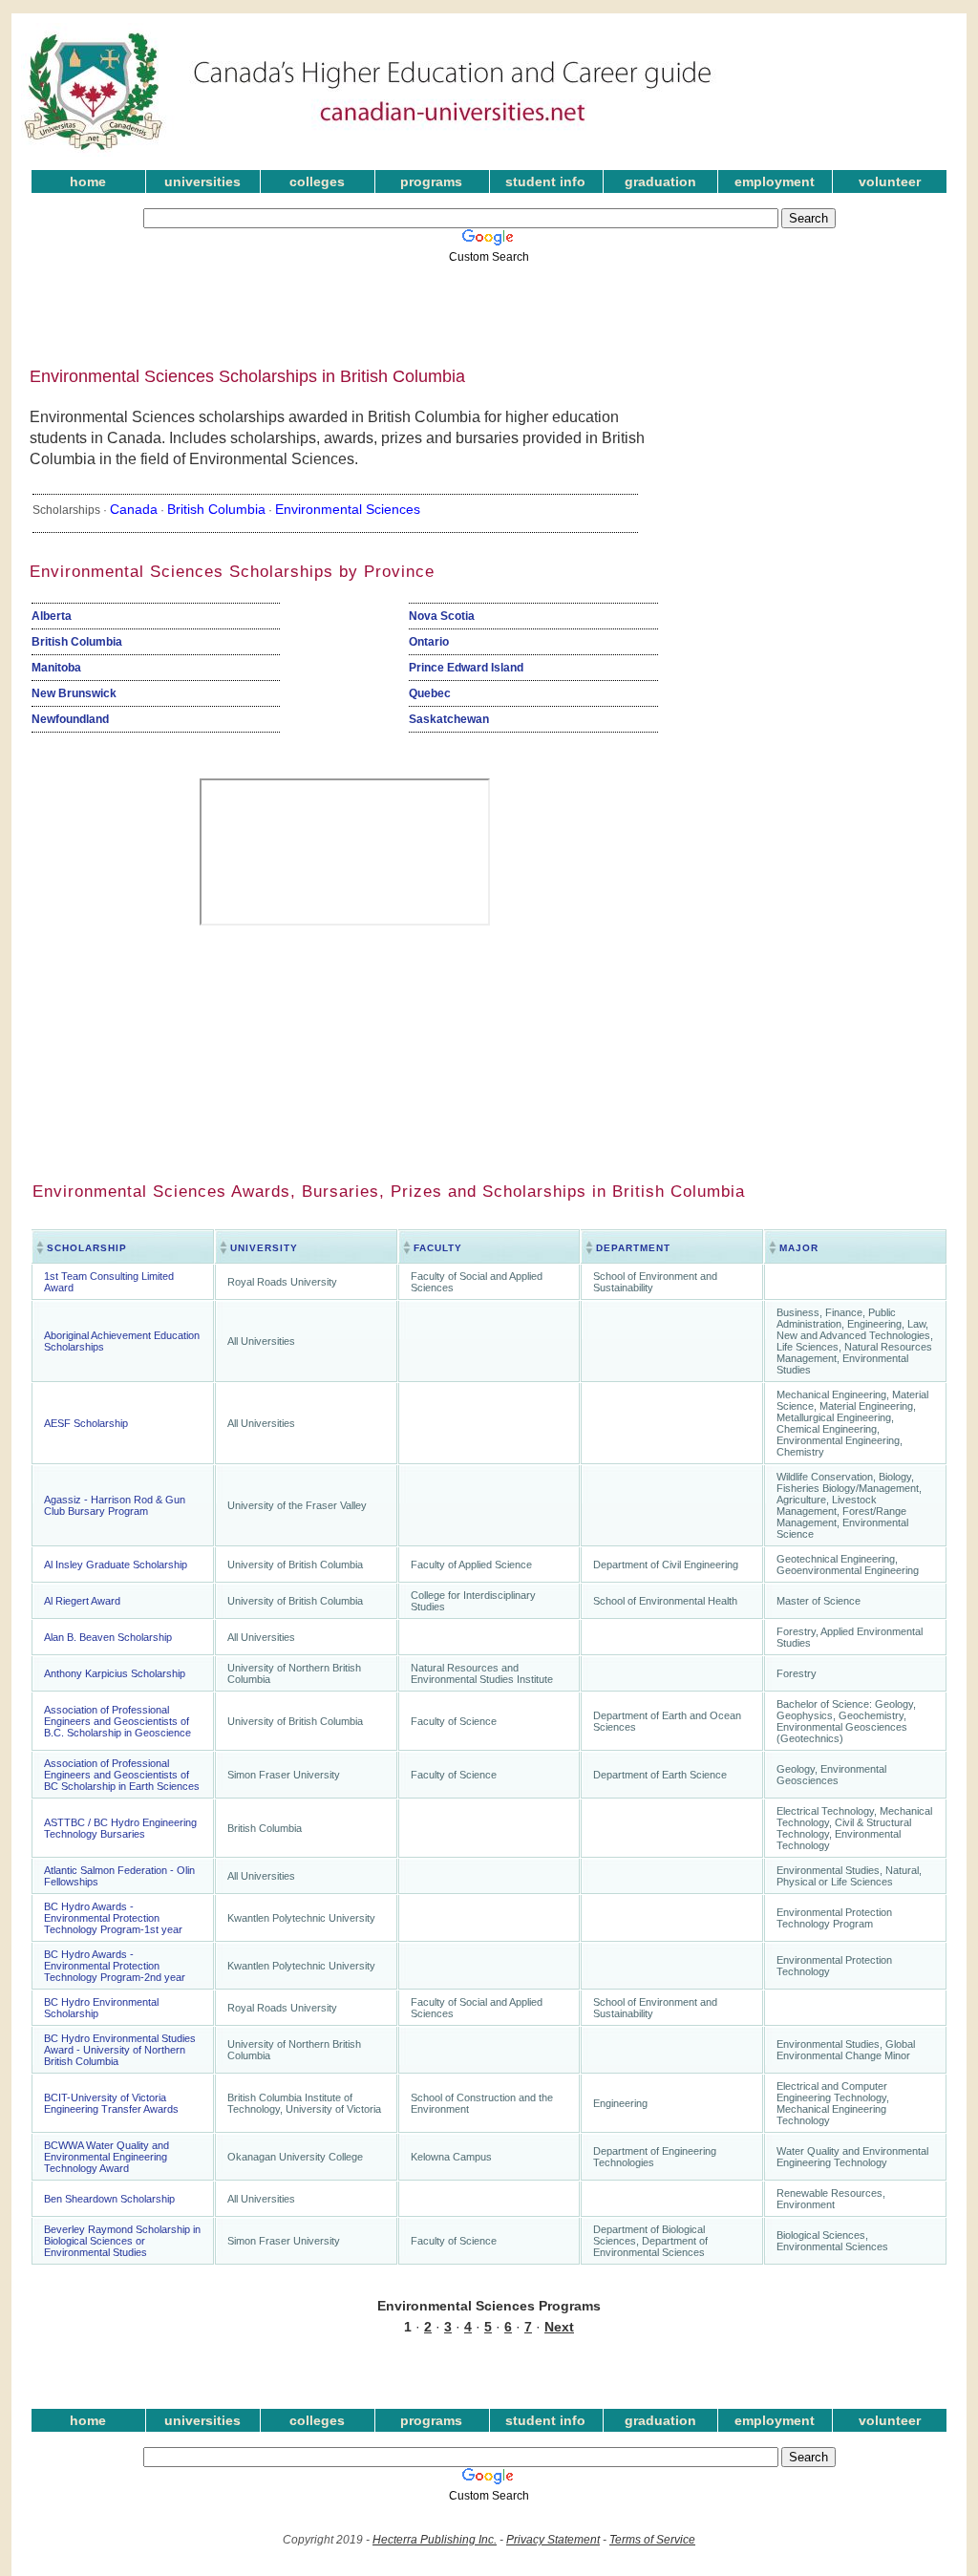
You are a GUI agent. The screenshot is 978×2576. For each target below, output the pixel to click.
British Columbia (216, 509)
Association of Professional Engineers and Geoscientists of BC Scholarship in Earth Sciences (122, 1775)
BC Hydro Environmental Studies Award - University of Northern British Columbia (120, 2050)
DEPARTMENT (633, 1248)
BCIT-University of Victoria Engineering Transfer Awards (111, 2103)
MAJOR (799, 1248)
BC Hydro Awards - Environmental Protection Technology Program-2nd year (115, 1966)
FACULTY (438, 1248)
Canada (134, 509)
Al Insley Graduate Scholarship (116, 1565)
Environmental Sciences (348, 509)
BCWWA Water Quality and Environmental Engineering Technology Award (106, 2157)
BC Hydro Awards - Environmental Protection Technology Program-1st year (113, 1918)
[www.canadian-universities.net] (369, 153)
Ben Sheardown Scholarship (109, 2199)
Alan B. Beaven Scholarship (108, 1637)
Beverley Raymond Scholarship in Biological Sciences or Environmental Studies (122, 2241)
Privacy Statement (553, 2540)
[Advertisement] (475, 309)
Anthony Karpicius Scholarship (115, 1673)
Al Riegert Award (82, 1601)
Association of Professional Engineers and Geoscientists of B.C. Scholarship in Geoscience (117, 1721)
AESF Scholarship (86, 1423)
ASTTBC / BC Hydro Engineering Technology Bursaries (120, 1828)
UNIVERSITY (264, 1248)
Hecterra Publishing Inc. (435, 2540)
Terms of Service (652, 2540)
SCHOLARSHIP (87, 1248)
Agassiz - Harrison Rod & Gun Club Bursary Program (115, 1505)
